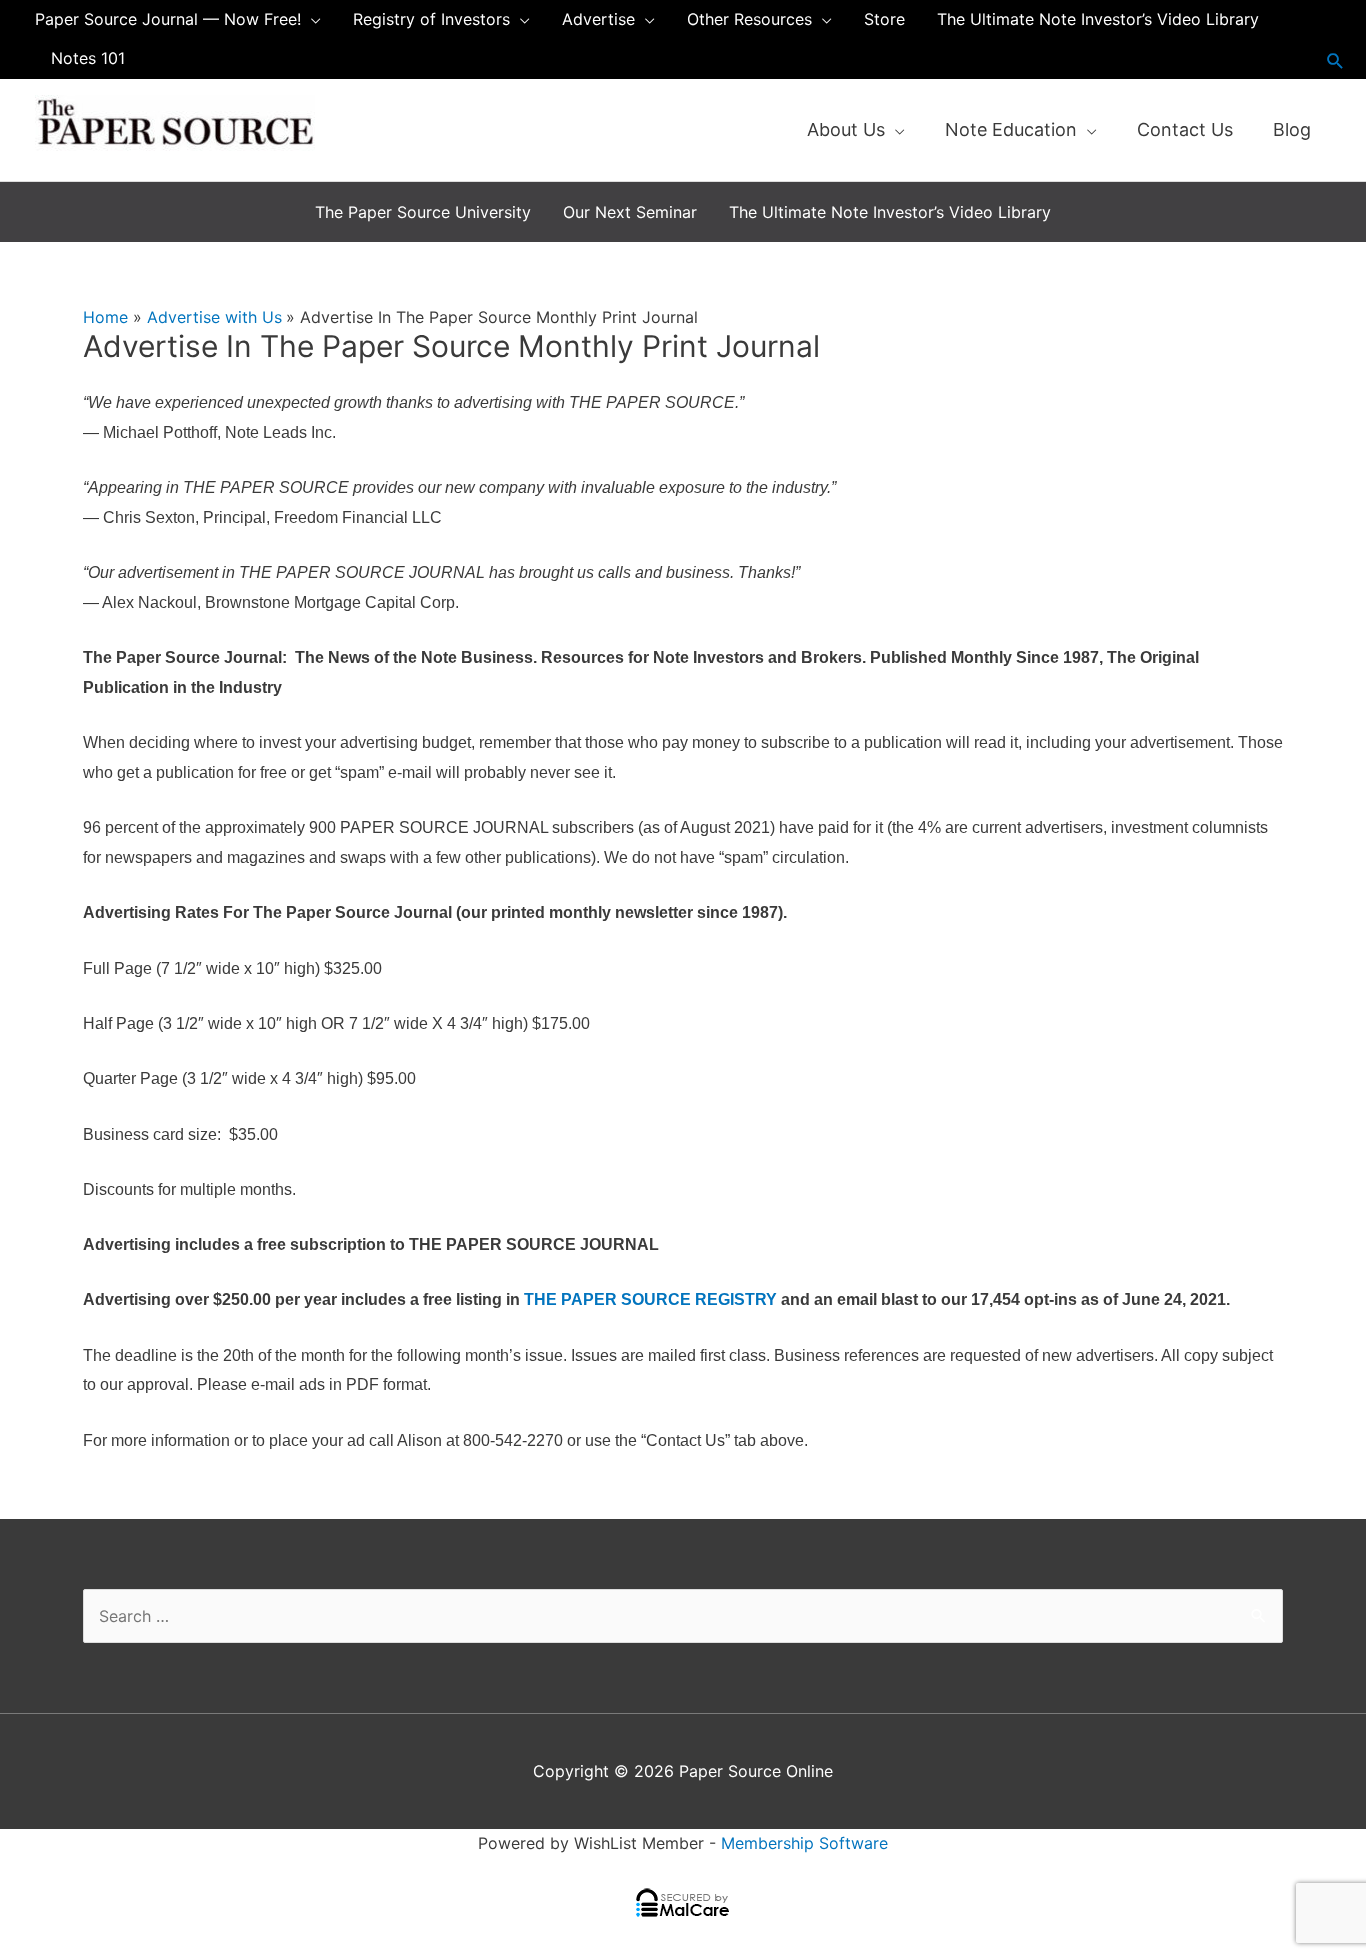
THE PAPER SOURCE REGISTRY (650, 1299)
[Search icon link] (1335, 60)
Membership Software (804, 1843)
